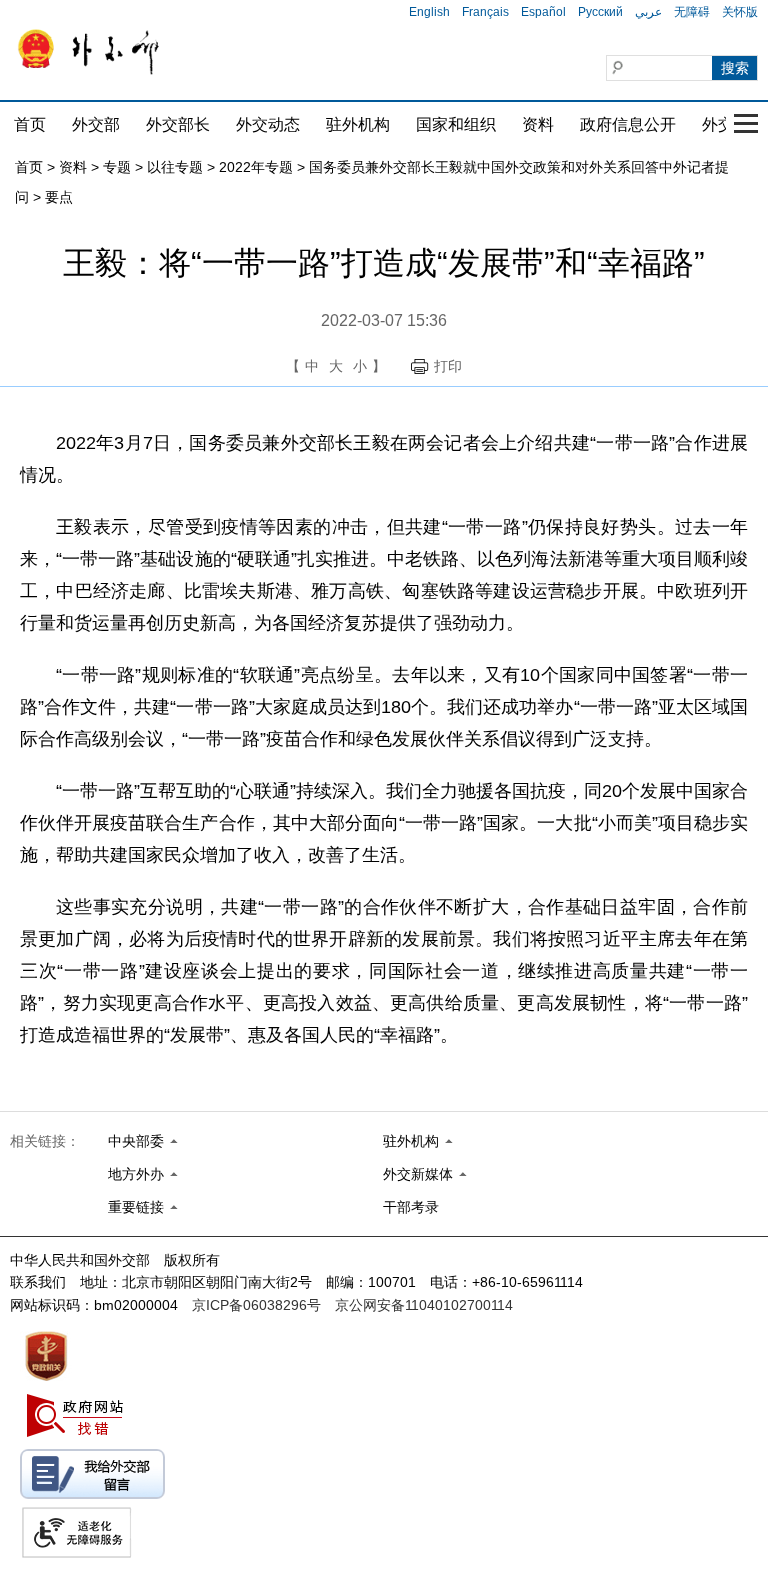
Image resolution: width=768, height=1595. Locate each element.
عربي (648, 12)
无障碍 (692, 12)
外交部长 (178, 124)
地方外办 (136, 1174)
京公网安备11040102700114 (424, 1305)
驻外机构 (358, 124)
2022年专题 (256, 167)
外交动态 (268, 124)
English (429, 12)
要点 (59, 197)
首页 (30, 124)
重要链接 (136, 1207)
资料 (538, 124)
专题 (117, 167)
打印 (448, 366)
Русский (600, 12)
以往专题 (175, 167)
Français (485, 12)
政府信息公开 (628, 124)
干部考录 (411, 1207)
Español (543, 12)
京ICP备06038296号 (256, 1305)
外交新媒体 (418, 1174)
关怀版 (740, 12)
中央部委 (136, 1141)
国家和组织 (456, 124)
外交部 (96, 124)
